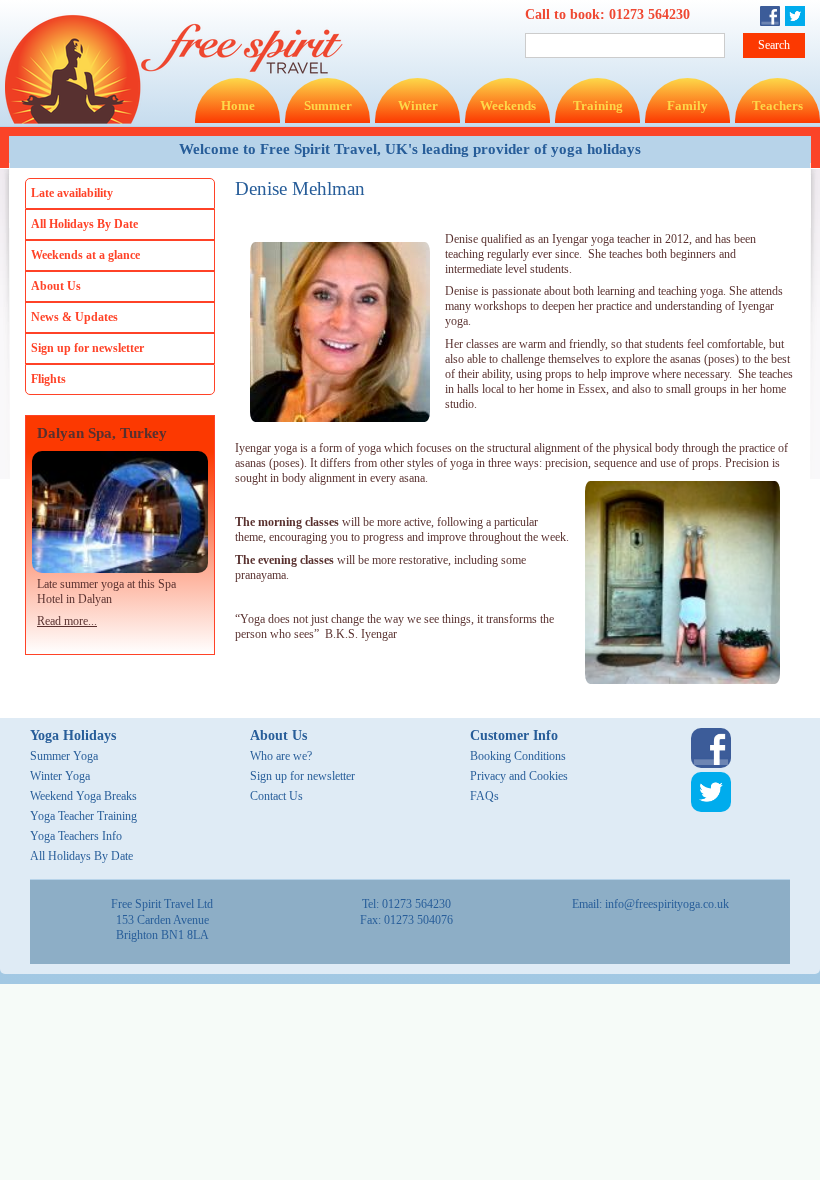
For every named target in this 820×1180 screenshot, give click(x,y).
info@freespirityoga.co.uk (667, 904)
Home (238, 105)
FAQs (484, 796)
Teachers (777, 105)
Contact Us (276, 796)
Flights (48, 379)
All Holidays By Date (84, 224)
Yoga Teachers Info (76, 836)
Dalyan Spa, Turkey (102, 433)
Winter (418, 105)
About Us (56, 286)
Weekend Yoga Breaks (83, 796)
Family (687, 105)
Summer (328, 105)
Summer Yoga (64, 756)
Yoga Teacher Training (83, 816)
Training (598, 105)
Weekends (508, 105)
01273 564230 (649, 14)
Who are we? (281, 756)
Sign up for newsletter (87, 348)
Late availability (72, 193)
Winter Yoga (60, 776)
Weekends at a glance (85, 255)
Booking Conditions (518, 756)
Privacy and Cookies (519, 776)
